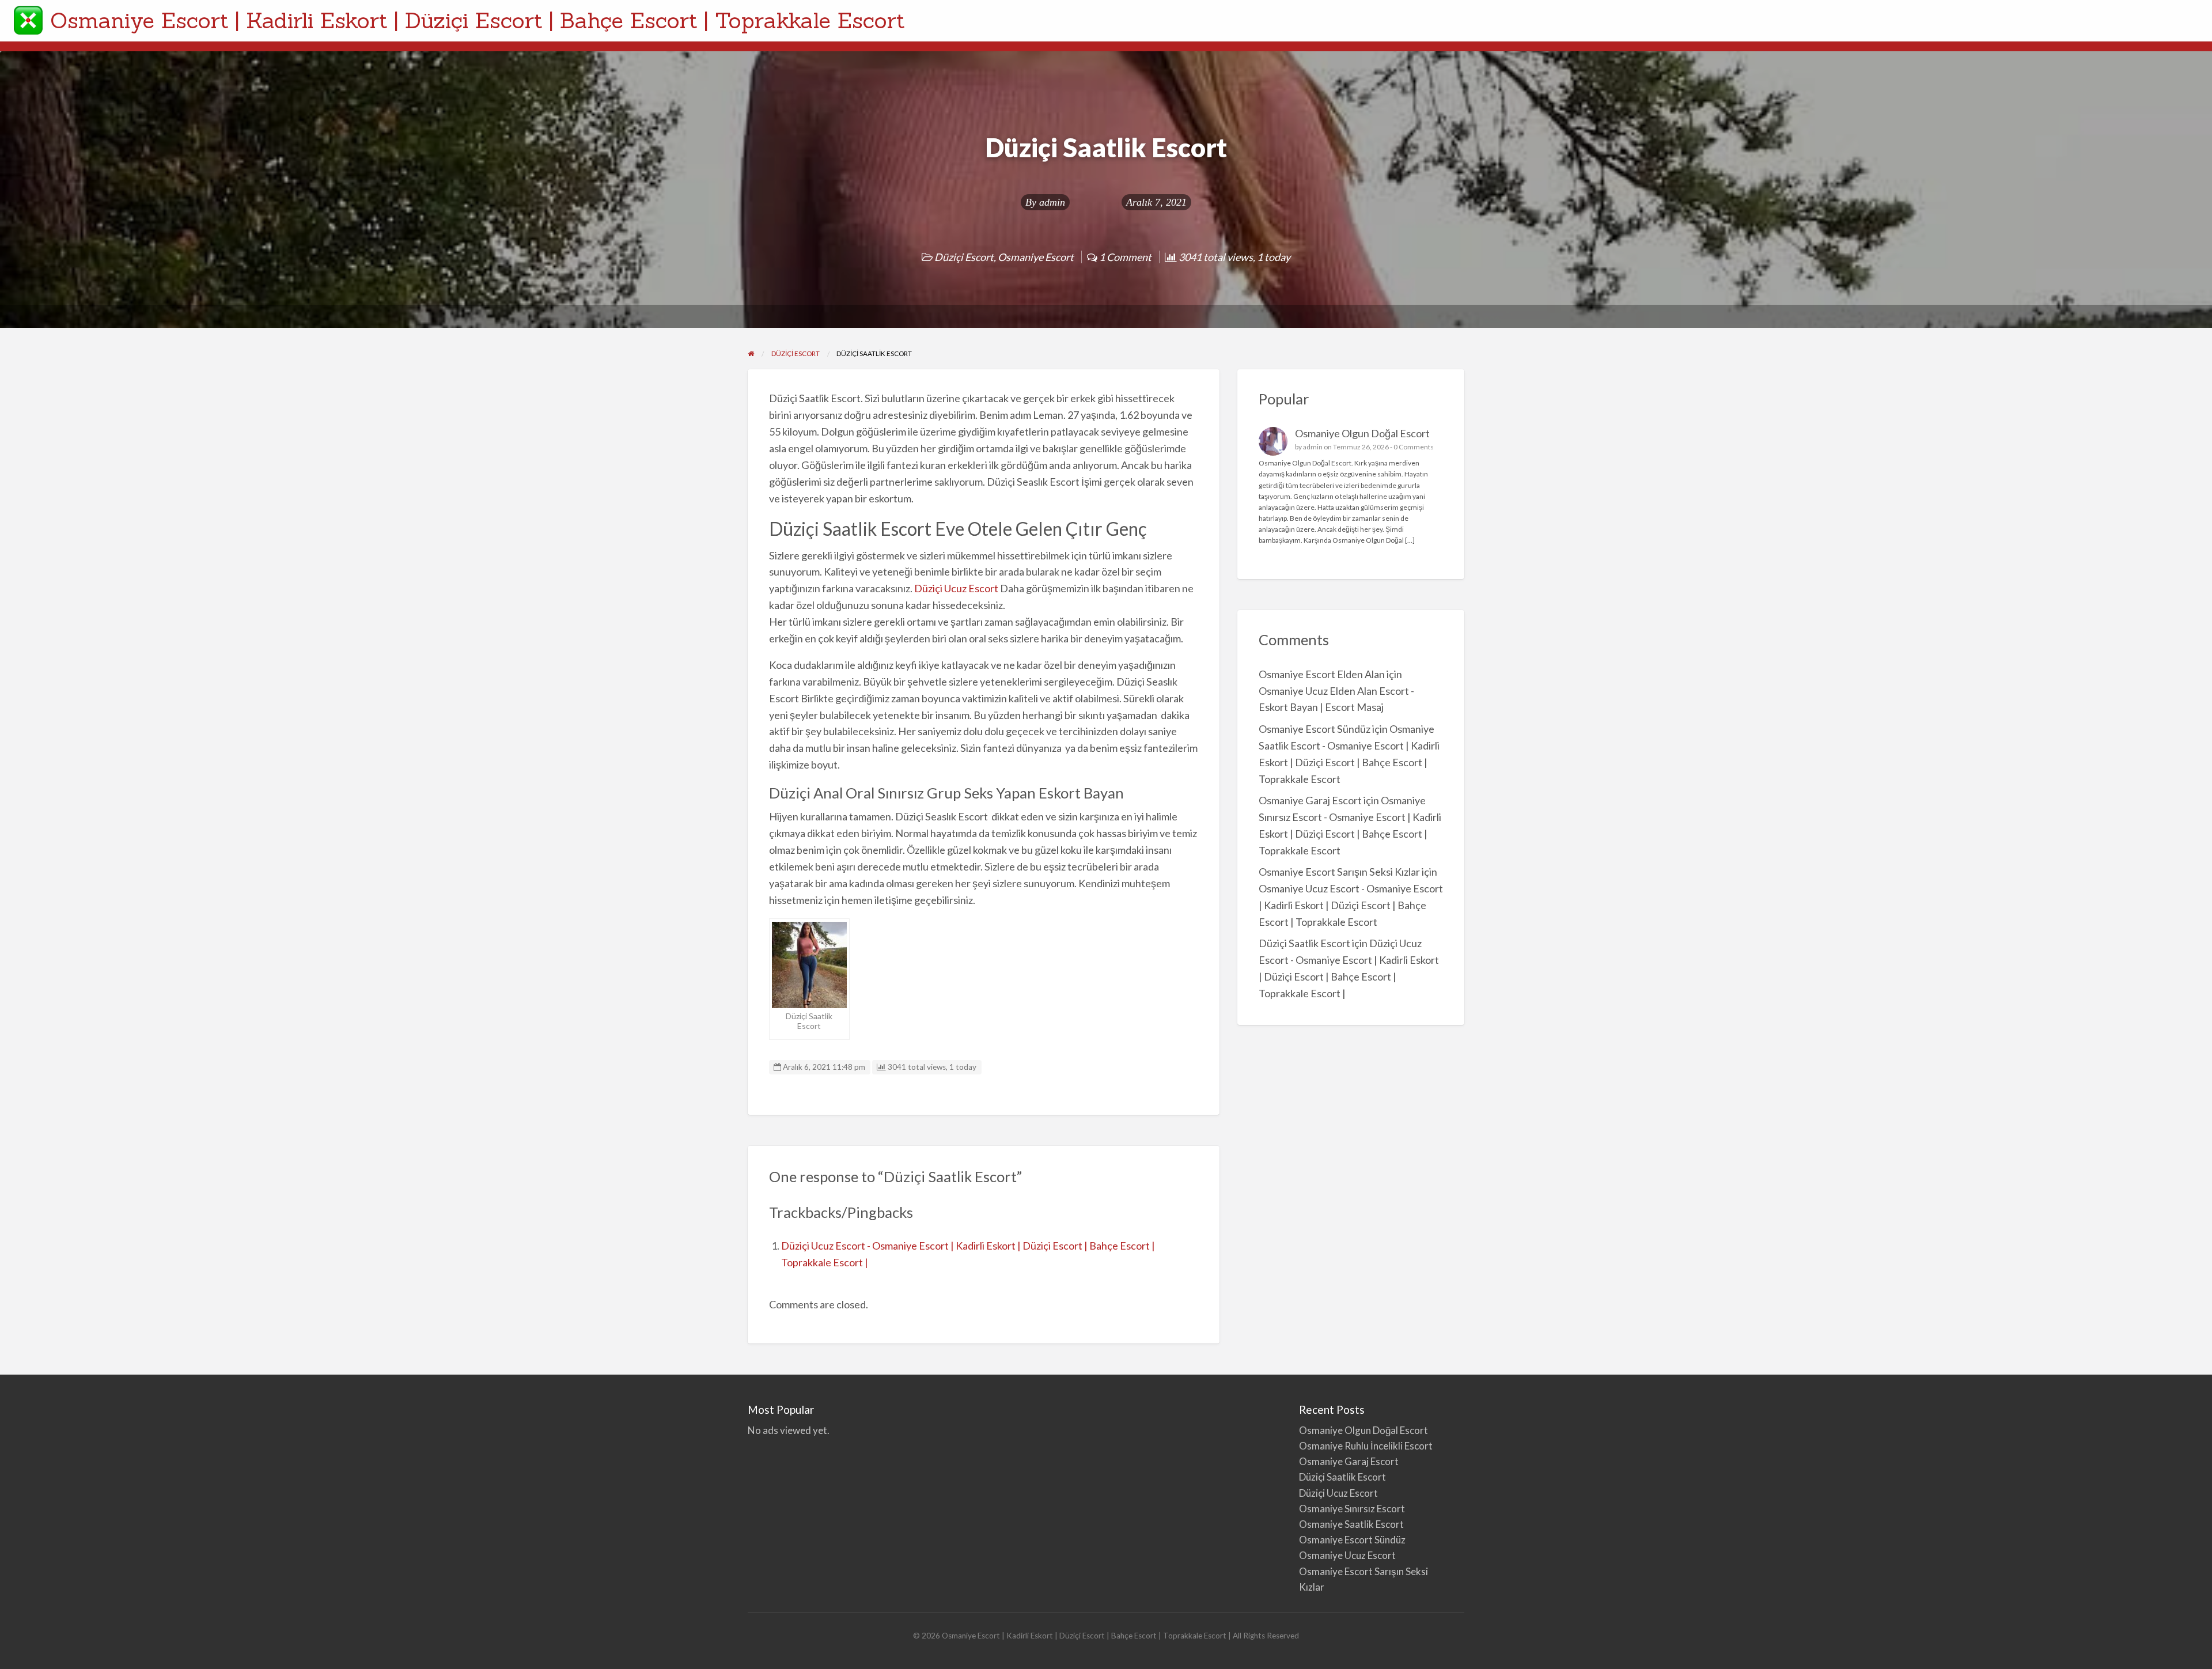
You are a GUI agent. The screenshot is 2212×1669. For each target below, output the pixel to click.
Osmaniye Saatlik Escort (1351, 1524)
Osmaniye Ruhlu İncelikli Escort (1366, 1446)
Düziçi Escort (964, 257)
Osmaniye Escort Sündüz (1315, 729)
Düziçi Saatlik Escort (1304, 943)
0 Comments (1414, 447)
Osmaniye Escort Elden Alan (1322, 674)
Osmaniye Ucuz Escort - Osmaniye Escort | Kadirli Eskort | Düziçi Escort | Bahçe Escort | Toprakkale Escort (1351, 905)
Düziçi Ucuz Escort (956, 588)
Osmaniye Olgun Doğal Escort (1362, 433)
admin (1052, 202)
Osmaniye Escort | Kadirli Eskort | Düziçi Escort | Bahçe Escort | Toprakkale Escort (478, 20)
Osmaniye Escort (1036, 257)
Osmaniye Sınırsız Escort (1352, 1509)
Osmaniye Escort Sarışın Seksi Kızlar (1339, 872)
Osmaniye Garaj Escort (1310, 800)
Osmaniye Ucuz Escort (1347, 1555)
